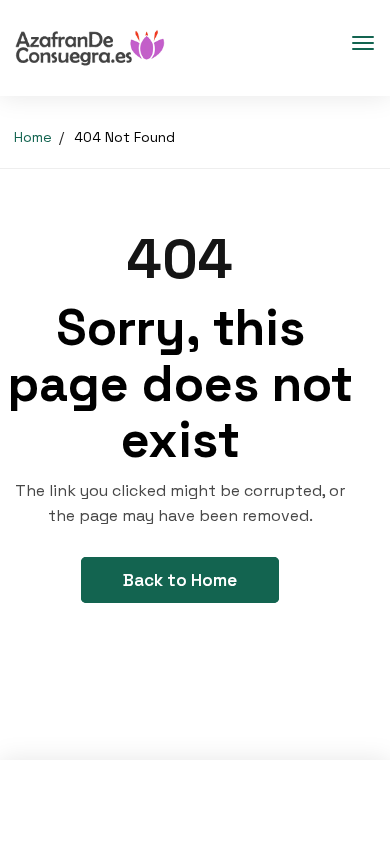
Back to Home (180, 580)
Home (33, 137)
